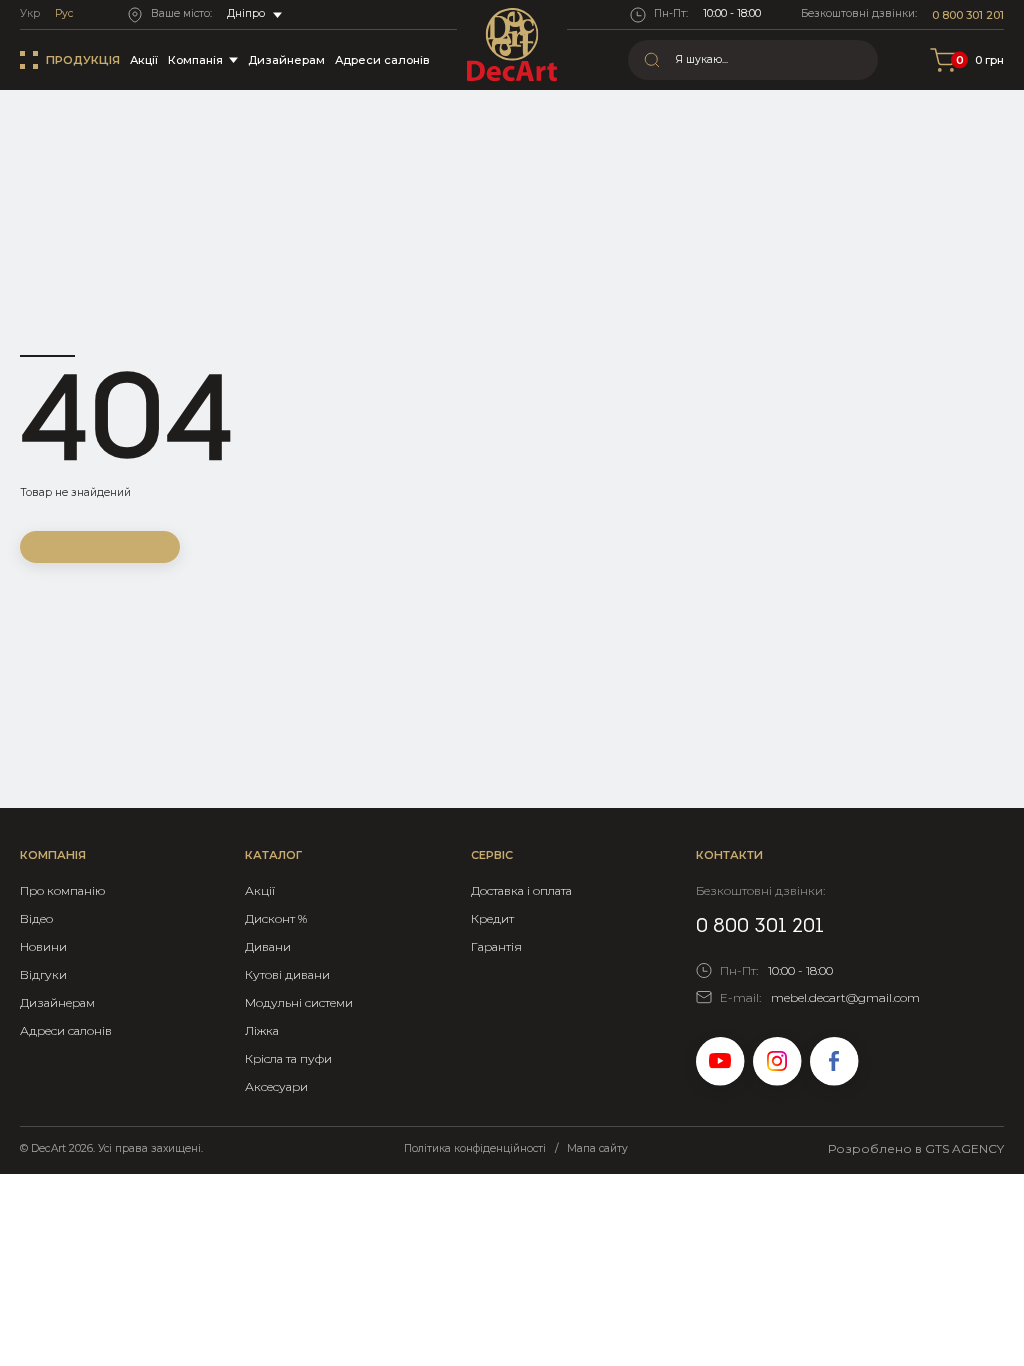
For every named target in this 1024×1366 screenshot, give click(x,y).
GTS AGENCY (964, 1148)
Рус (64, 13)
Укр (30, 13)
